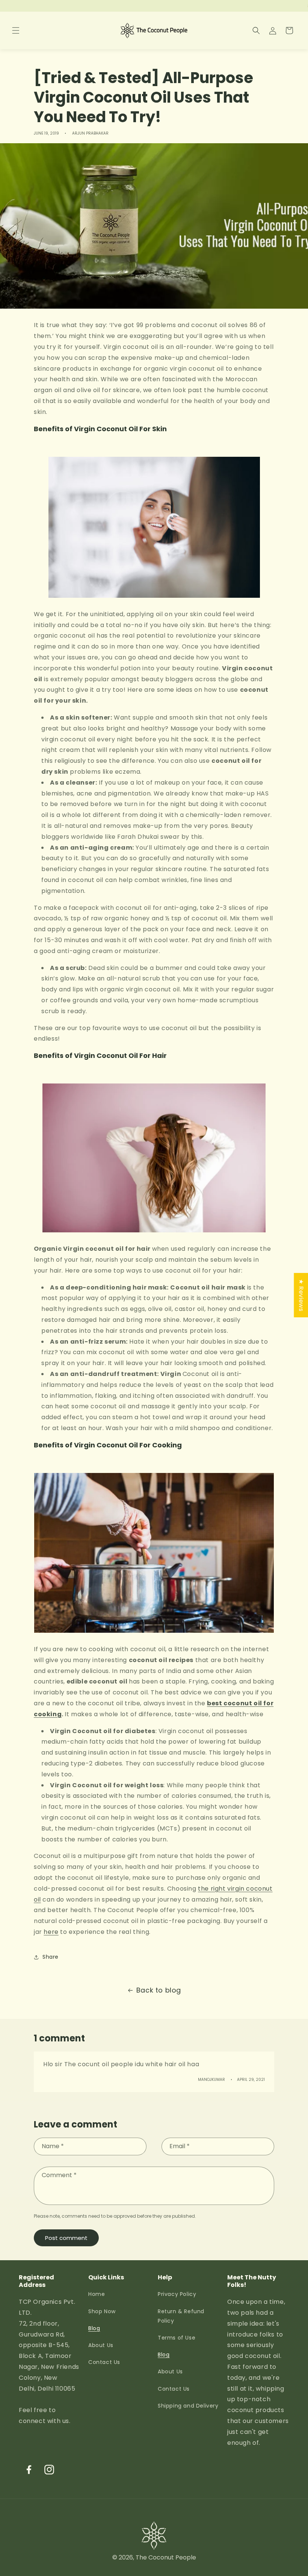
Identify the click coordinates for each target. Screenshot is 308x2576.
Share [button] (51, 1957)
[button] (16, 30)
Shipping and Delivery (188, 2406)
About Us (101, 2345)
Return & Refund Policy (181, 2316)
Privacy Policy (177, 2294)
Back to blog (159, 1990)
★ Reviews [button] (301, 1295)
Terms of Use (177, 2338)
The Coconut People (166, 2557)
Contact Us (104, 2362)
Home (97, 2294)
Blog (94, 2328)
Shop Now (102, 2311)
